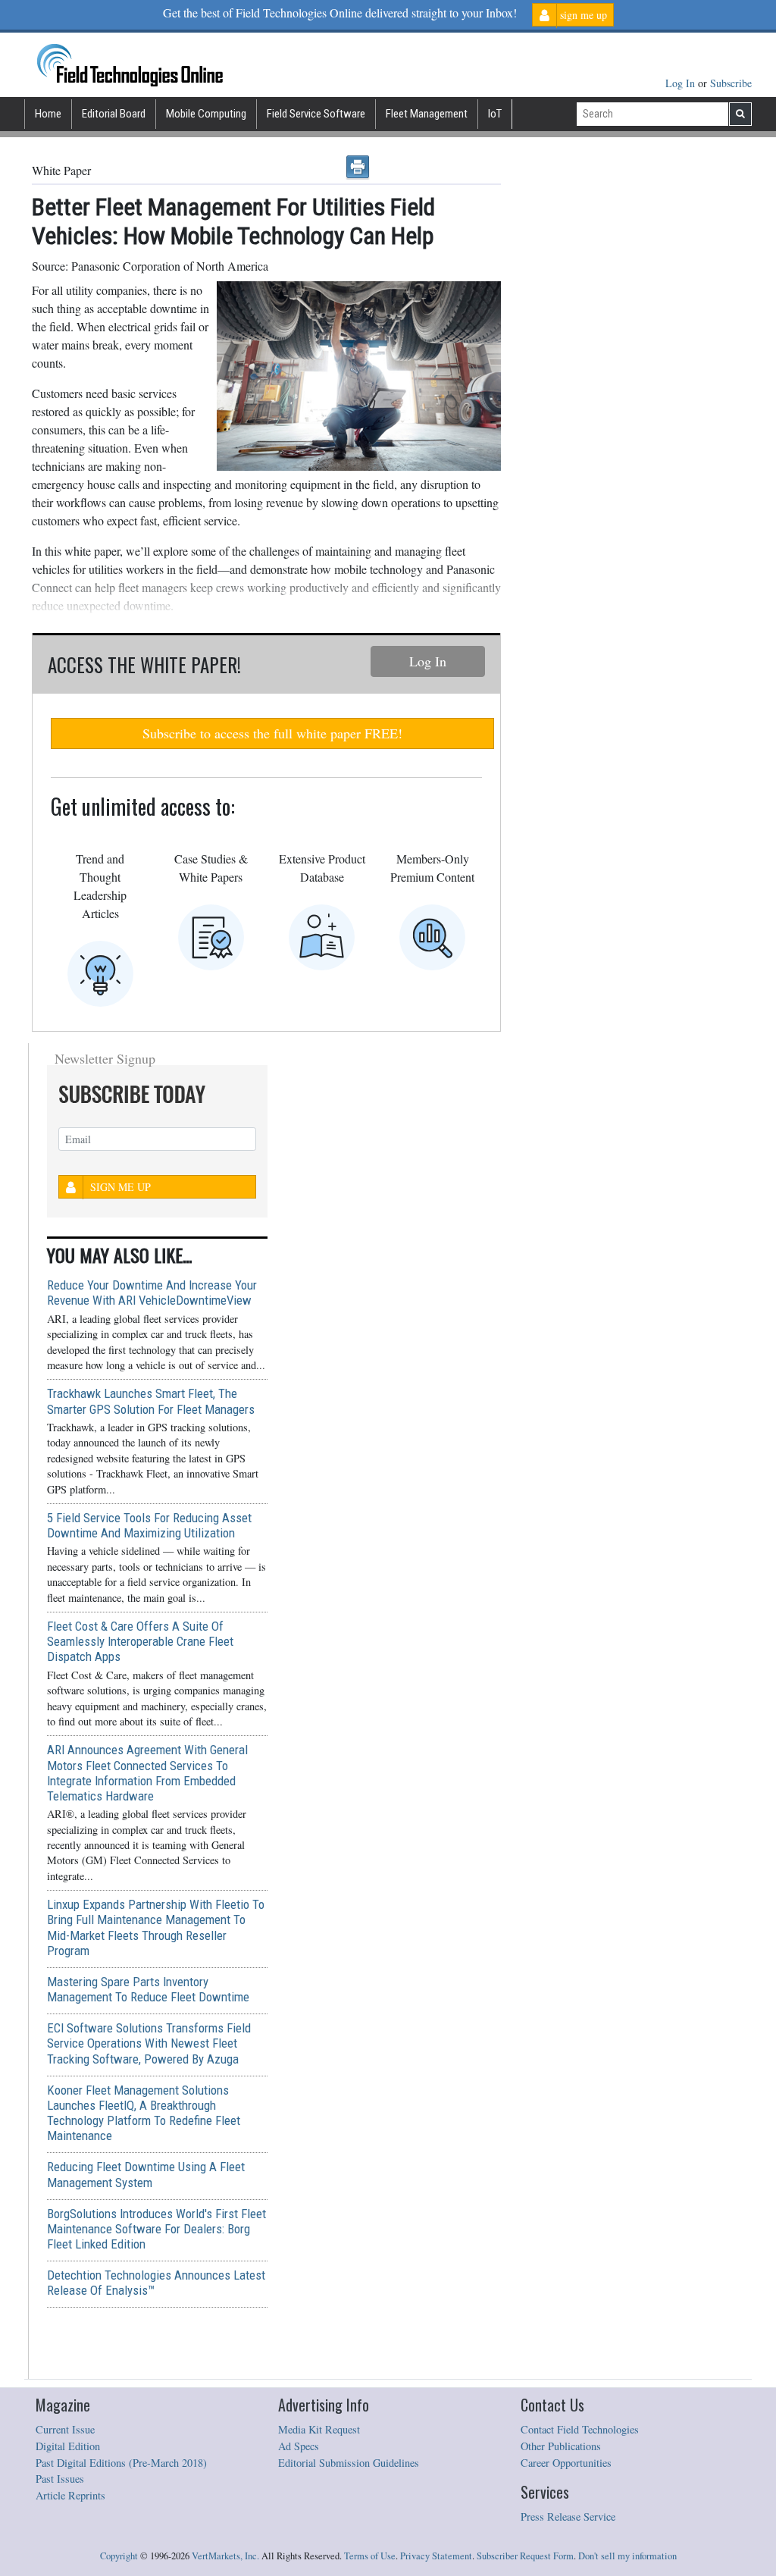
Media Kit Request (319, 2429)
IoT (495, 114)
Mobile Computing (206, 114)
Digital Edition (68, 2446)
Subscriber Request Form (525, 2556)
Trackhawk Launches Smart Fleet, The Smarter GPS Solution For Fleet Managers (151, 1401)
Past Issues (60, 2479)
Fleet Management (427, 114)
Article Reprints (70, 2495)
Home (48, 114)
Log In (682, 83)
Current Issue (65, 2429)
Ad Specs (299, 2446)
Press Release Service (568, 2516)
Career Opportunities (566, 2463)
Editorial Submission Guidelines (349, 2463)
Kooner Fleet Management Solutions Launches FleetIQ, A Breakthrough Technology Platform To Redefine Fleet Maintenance (144, 2113)
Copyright (119, 2556)
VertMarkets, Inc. (225, 2556)
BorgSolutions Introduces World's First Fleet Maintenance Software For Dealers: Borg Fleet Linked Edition (156, 2229)
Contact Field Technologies (580, 2429)
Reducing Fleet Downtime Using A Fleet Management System (146, 2174)
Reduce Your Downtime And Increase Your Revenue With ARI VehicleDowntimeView (152, 1293)
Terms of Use (370, 2556)
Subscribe (731, 83)
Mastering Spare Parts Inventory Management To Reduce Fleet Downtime (148, 1989)
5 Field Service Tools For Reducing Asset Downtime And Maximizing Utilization (149, 1525)
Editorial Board (114, 114)
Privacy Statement (436, 2556)
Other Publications (561, 2446)
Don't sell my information (627, 2556)
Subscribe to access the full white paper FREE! (272, 733)
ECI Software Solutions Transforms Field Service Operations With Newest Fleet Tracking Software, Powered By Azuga (149, 2043)
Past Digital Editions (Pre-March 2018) (121, 2463)
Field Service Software (316, 114)
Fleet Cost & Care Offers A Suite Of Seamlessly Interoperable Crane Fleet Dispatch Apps (140, 1641)
